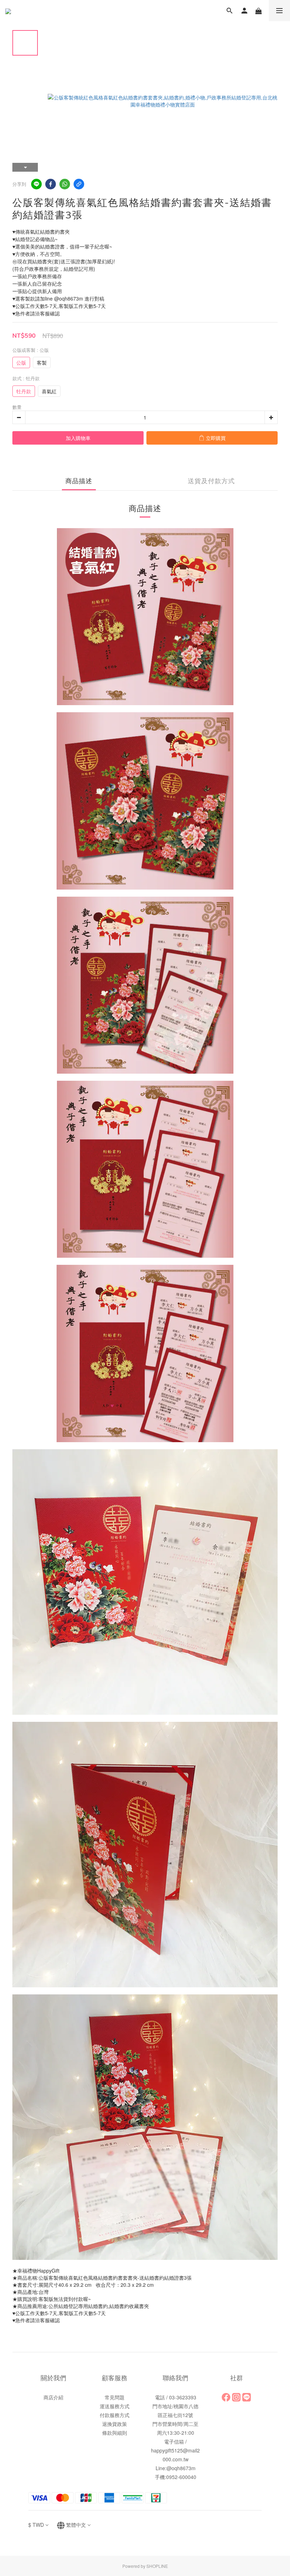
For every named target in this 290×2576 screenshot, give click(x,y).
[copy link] (79, 184)
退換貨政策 (115, 2424)
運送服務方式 (115, 2406)
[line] (36, 184)
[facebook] (51, 184)
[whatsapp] (65, 184)
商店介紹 (53, 2397)
